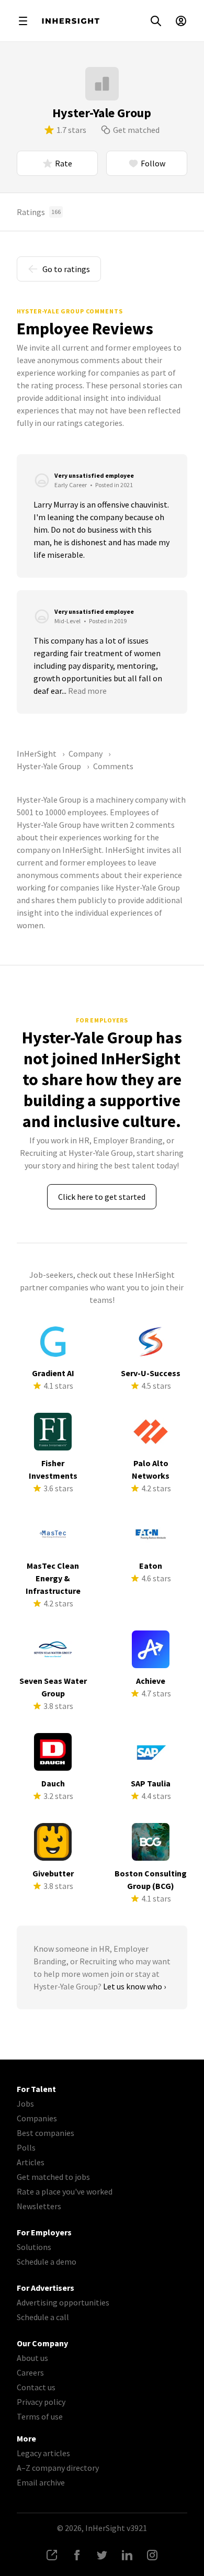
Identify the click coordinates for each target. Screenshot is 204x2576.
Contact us (36, 2387)
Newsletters (39, 2206)
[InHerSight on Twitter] (102, 2555)
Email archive (41, 2482)
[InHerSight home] (71, 21)
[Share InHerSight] (52, 2555)
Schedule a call (43, 2317)
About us (32, 2358)
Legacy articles (43, 2453)
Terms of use (40, 2416)
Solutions (34, 2247)
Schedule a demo (47, 2262)
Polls (26, 2147)
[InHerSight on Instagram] (152, 2555)
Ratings (39, 212)
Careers (30, 2372)
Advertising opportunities (63, 2302)
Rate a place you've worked (65, 2191)
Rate (64, 163)
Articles (31, 2162)
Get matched (136, 130)
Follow (153, 163)
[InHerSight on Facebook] (77, 2555)
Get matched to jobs (53, 2177)
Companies (37, 2118)
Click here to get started (102, 1197)
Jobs (25, 2103)
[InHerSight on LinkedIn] (127, 2555)
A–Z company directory (58, 2468)
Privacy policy (41, 2402)
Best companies (46, 2133)
